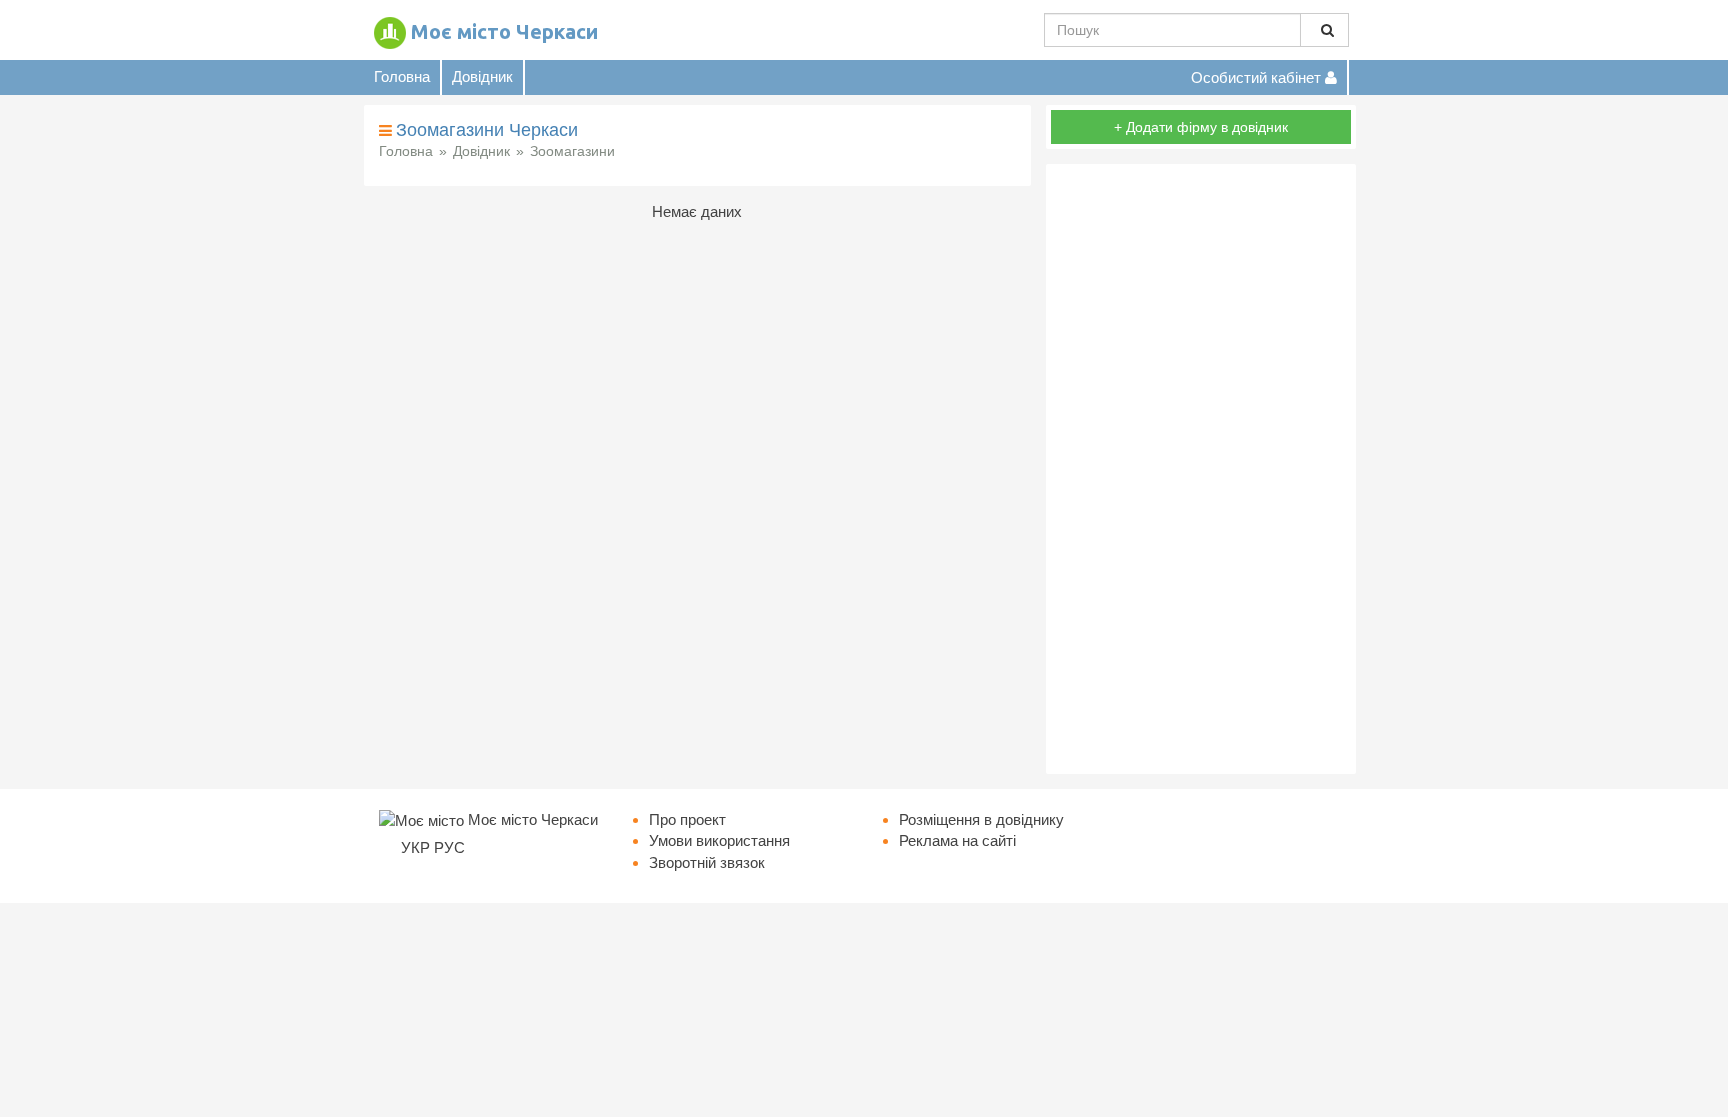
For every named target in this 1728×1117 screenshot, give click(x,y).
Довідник (482, 76)
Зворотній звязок (707, 862)
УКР (415, 847)
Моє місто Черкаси (504, 31)
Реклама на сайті (957, 840)
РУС (449, 847)
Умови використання (719, 840)
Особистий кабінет (1258, 77)
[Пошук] (1324, 30)
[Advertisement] (1201, 469)
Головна (402, 76)
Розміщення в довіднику (981, 819)
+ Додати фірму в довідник (1201, 127)
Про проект (687, 819)
